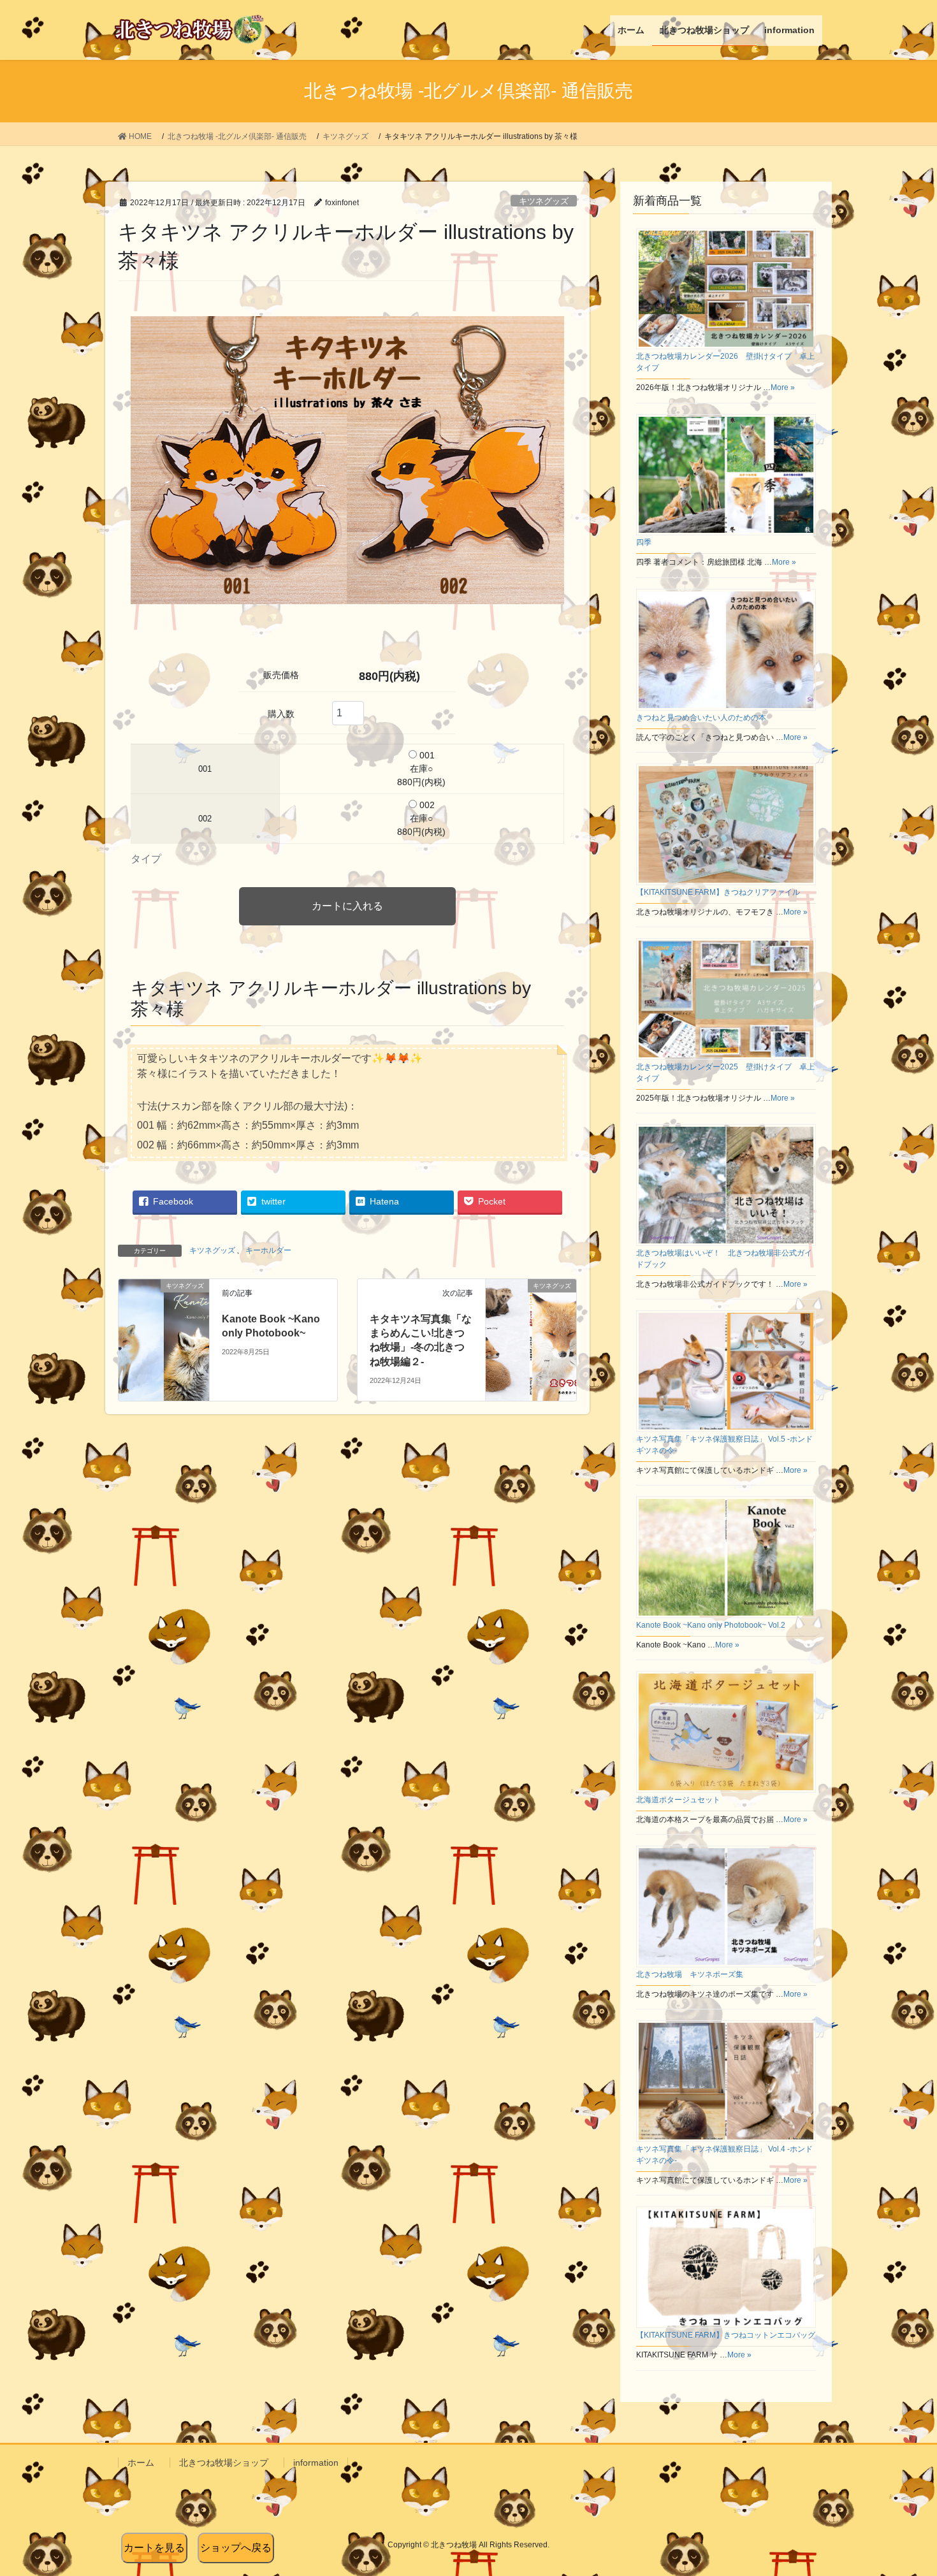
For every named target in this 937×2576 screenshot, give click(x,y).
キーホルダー (268, 1250)
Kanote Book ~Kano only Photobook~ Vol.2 (711, 1625)
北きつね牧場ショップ (224, 2463)
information (316, 2463)
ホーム (141, 2463)
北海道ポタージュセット (678, 1800)
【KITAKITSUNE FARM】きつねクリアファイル (718, 892)
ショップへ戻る (236, 2548)
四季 (644, 542)
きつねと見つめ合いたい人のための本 (701, 718)
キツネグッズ (544, 201)
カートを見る (154, 2548)
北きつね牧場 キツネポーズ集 (690, 1974)
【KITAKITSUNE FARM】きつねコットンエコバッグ (726, 2335)
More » (783, 387)
